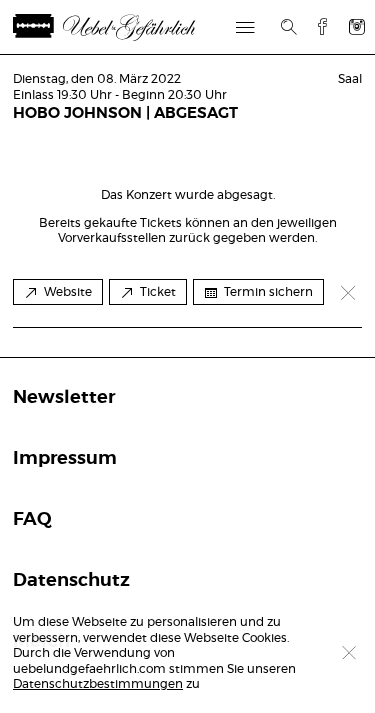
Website (68, 292)
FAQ (32, 520)
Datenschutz (71, 581)
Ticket (158, 292)
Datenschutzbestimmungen (98, 684)
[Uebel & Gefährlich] (128, 27)
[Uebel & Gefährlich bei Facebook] (315, 26)
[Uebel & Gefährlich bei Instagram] (357, 26)
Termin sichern (268, 292)
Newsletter (64, 398)
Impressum (65, 459)
